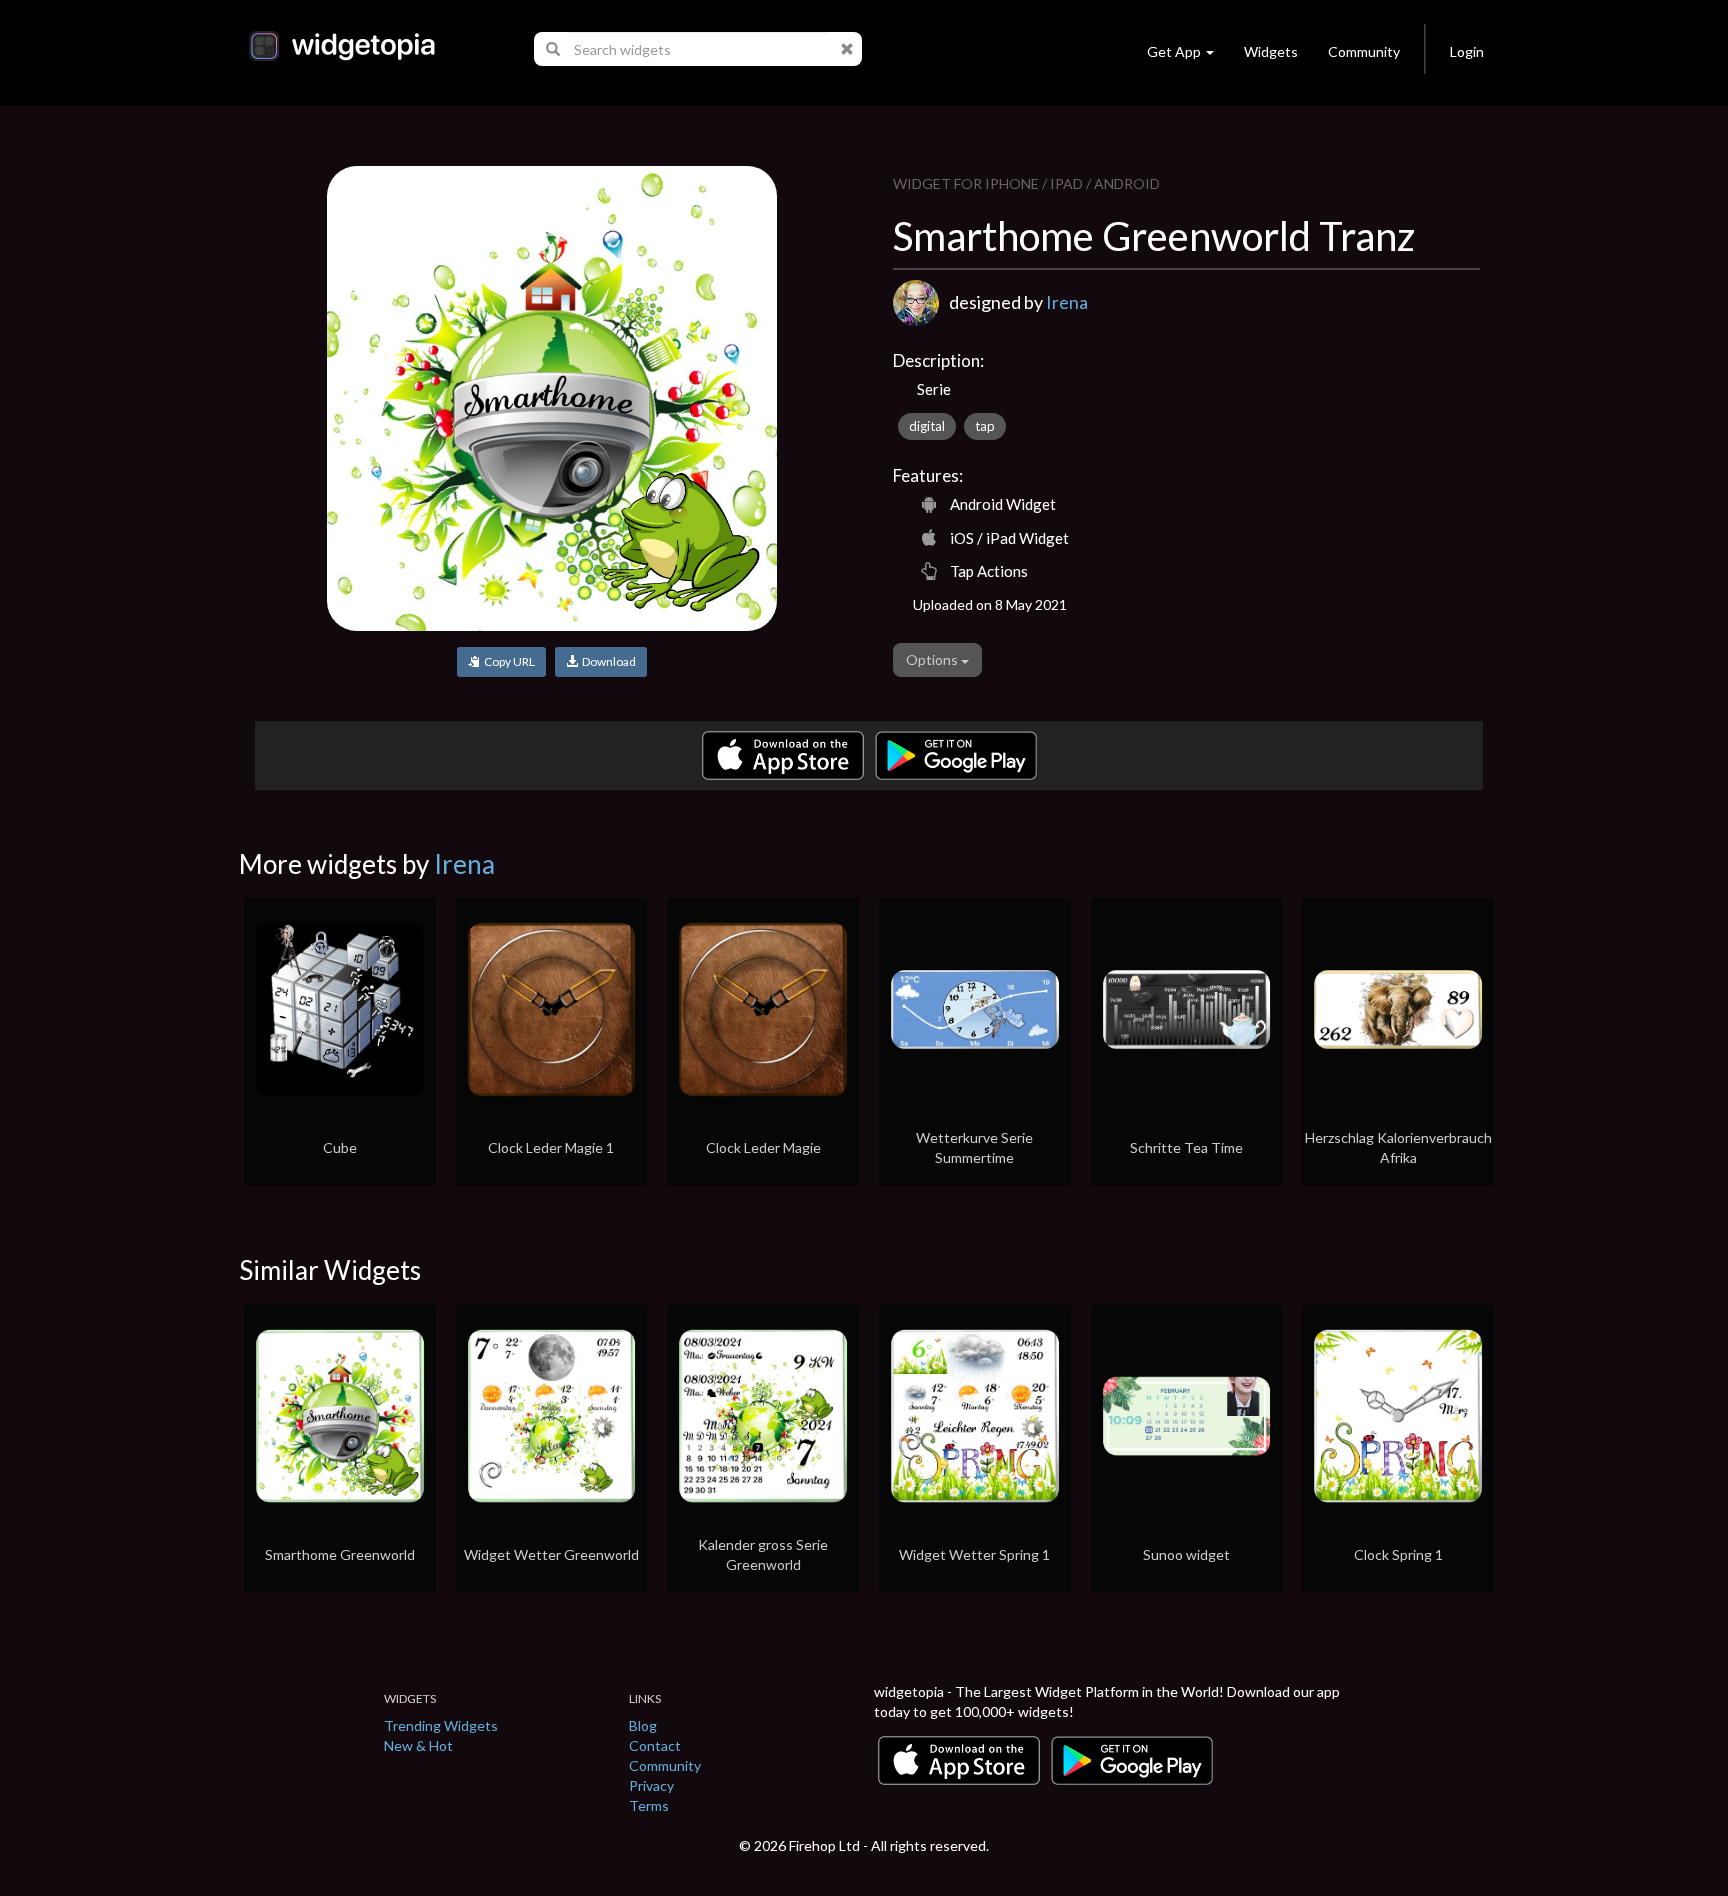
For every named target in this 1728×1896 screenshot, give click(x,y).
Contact (655, 1745)
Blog (643, 1725)
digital (927, 426)
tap (985, 426)
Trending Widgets (441, 1725)
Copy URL (507, 661)
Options (933, 659)
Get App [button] (1174, 51)
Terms (649, 1805)
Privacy (651, 1785)
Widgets (1271, 51)
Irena (1067, 302)
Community (1364, 51)
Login (1467, 51)
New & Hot (418, 1745)
